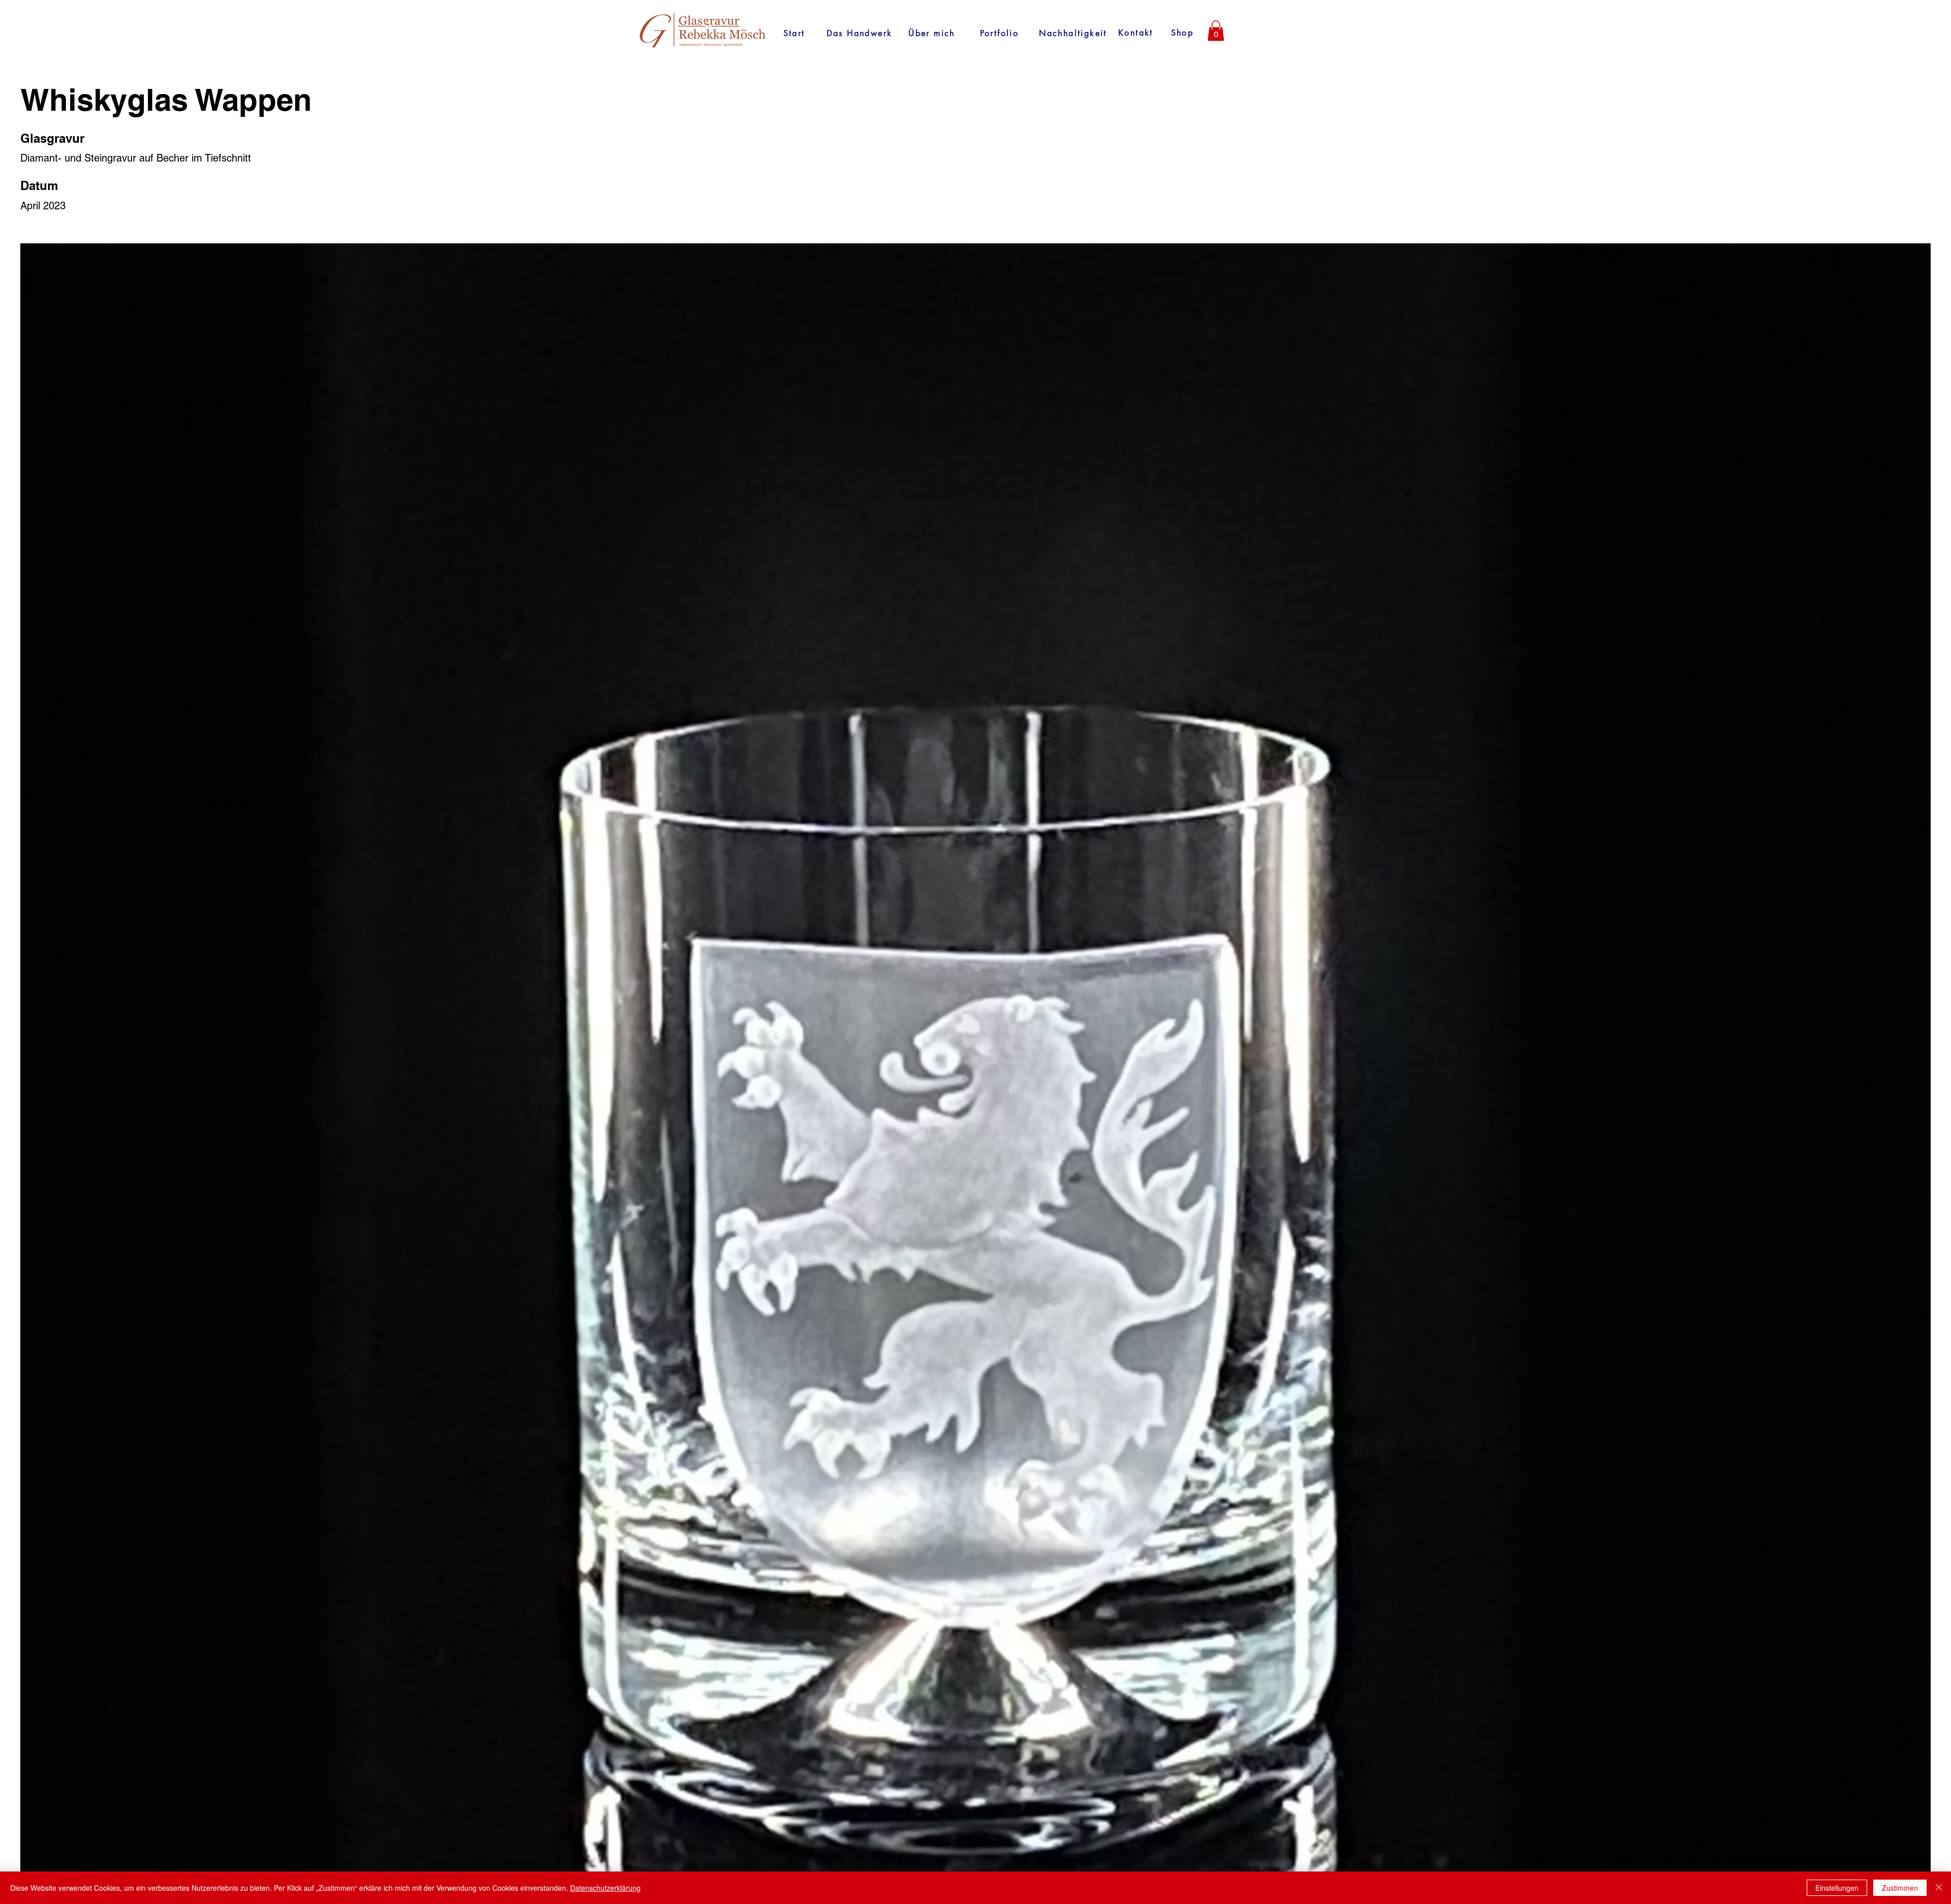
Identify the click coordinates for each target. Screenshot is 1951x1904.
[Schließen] (1939, 1888)
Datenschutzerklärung (605, 1888)
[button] (1216, 31)
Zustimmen (1900, 1888)
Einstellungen (1837, 1888)
